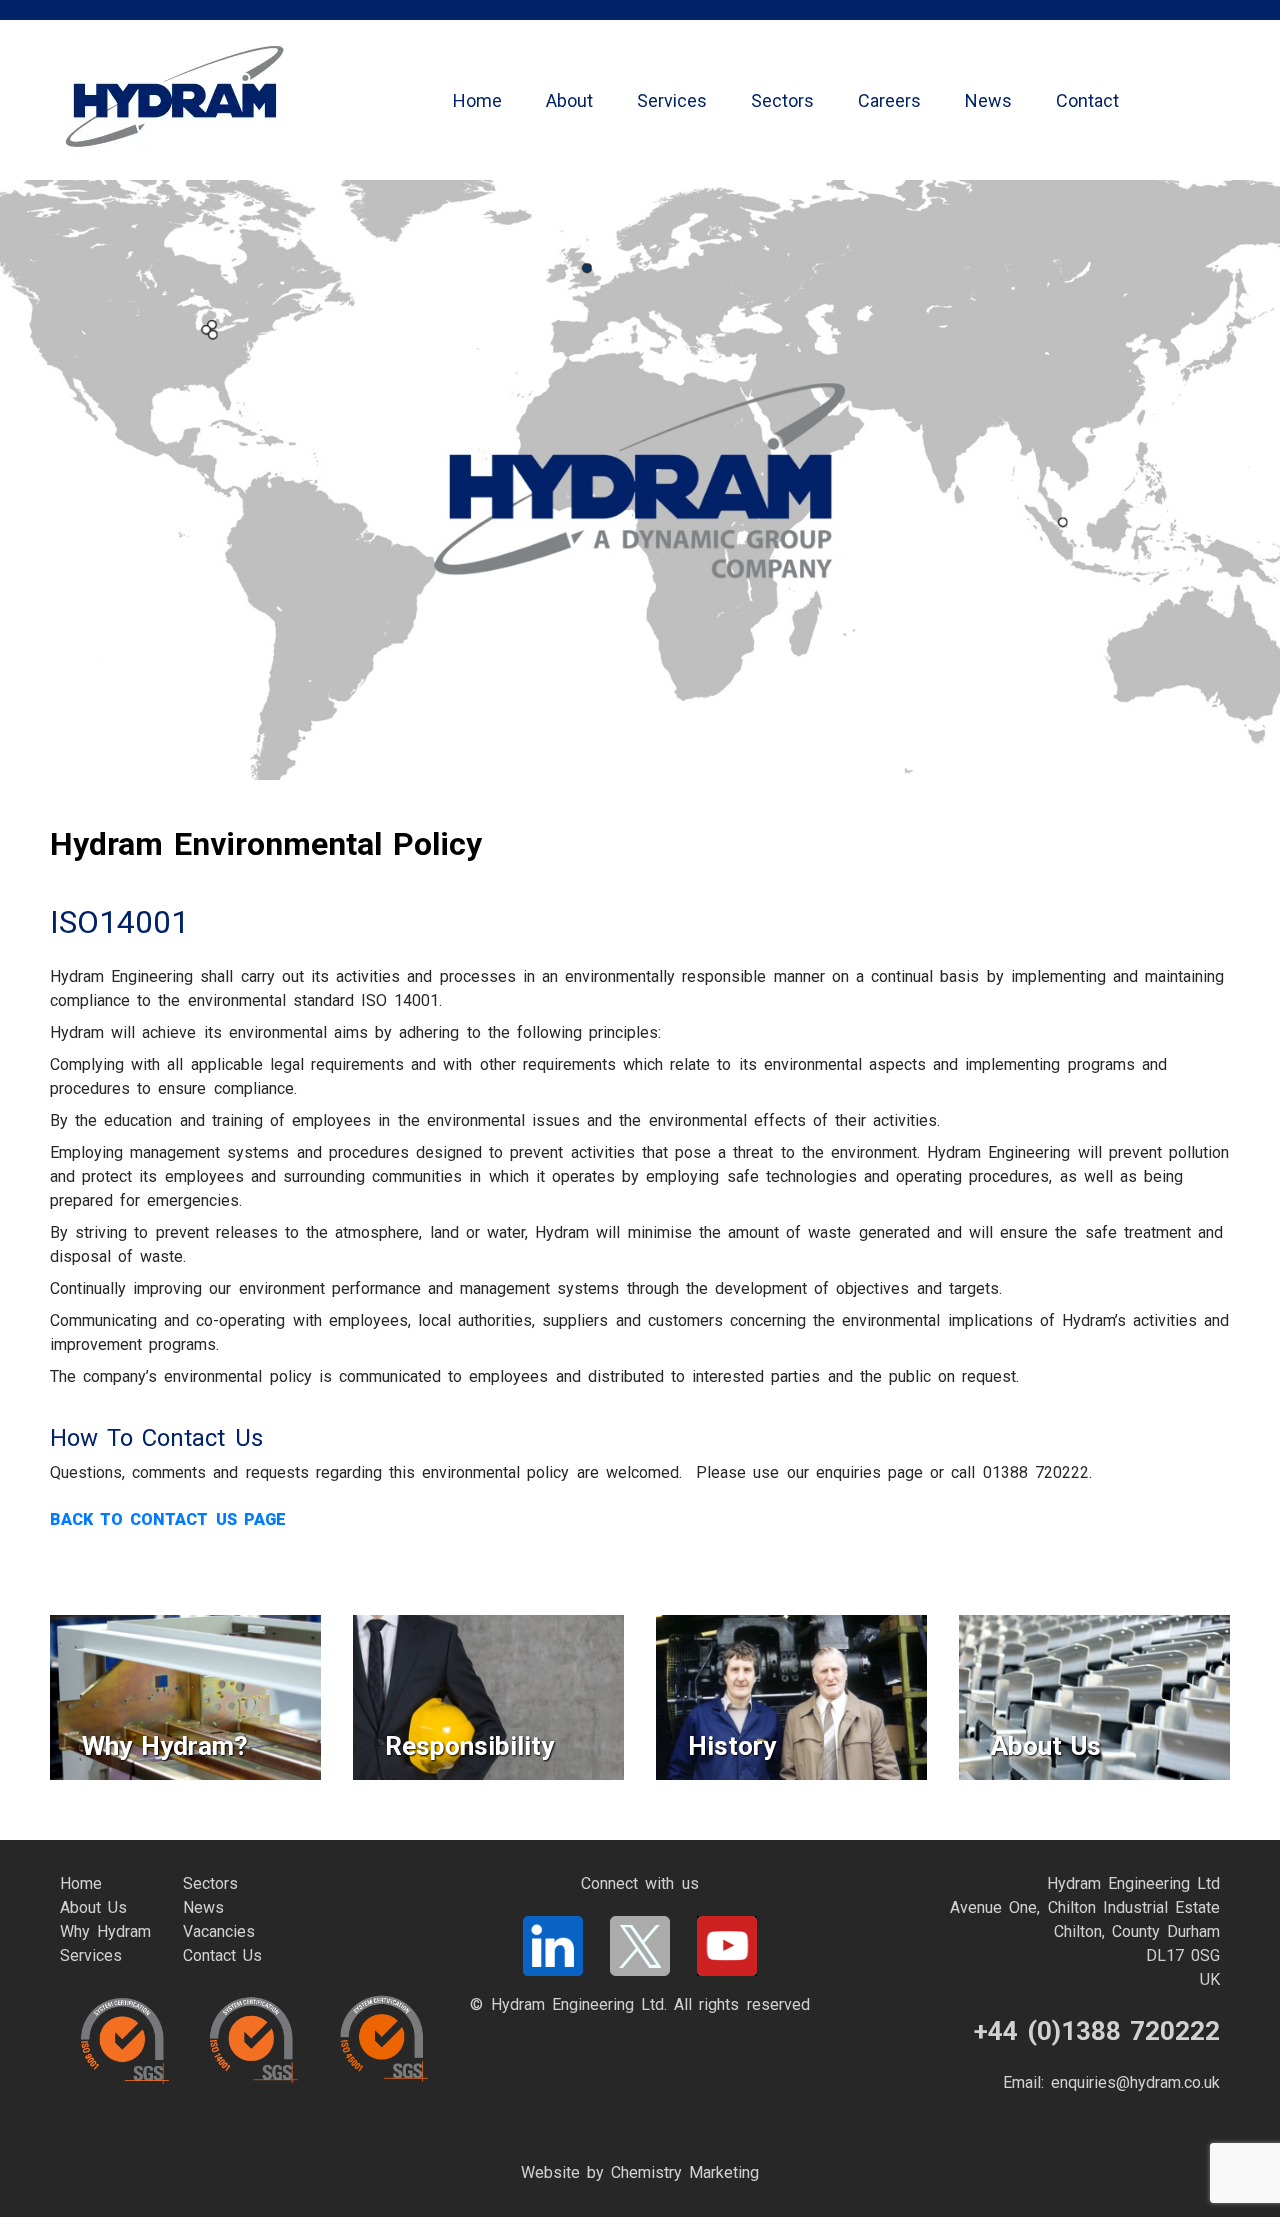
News (988, 100)
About (569, 100)
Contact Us (222, 1955)
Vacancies (219, 1931)
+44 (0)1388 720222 (1097, 2031)
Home (477, 100)
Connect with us (639, 1883)
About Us (93, 1907)
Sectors (782, 100)
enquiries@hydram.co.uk (1135, 2082)
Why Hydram (105, 1931)
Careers (889, 100)
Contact (1087, 100)
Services (672, 100)
